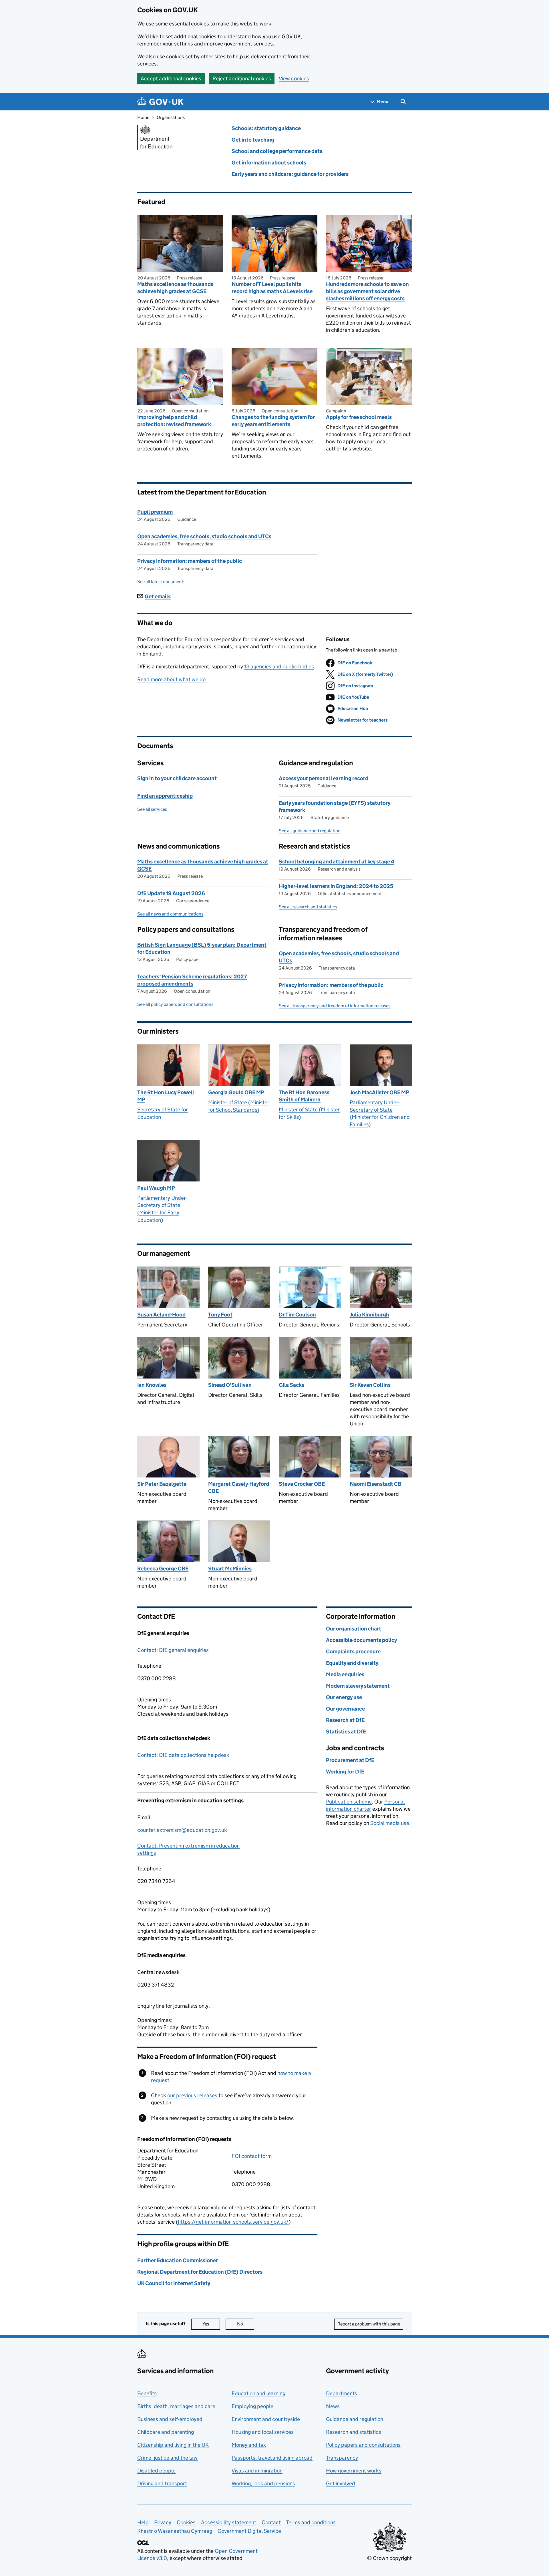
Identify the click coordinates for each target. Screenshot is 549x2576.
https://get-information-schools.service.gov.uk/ (233, 2222)
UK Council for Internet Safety (174, 2283)
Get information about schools (269, 163)
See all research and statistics (308, 907)
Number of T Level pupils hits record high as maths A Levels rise (272, 288)
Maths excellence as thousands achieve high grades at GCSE (175, 288)
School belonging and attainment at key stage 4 (337, 862)
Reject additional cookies (242, 79)
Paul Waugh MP (156, 1188)
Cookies (186, 2522)
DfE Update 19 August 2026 (171, 893)
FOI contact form (252, 2156)
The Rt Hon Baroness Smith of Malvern (304, 1096)
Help (143, 2522)
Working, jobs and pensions (263, 2483)
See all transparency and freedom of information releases (335, 1006)
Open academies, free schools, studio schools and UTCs (204, 536)
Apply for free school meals (359, 417)
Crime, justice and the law (167, 2458)
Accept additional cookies (171, 79)
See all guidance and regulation (310, 831)
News (333, 2406)
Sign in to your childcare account (177, 778)
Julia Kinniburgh (369, 1315)
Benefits (147, 2393)
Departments (342, 2393)
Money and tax (249, 2445)
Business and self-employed (170, 2419)
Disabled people (156, 2471)
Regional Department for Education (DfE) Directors (200, 2272)
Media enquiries (345, 1674)
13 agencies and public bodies (279, 667)
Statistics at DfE (346, 1732)
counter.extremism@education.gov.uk (182, 1830)
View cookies (294, 79)
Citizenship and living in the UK (173, 2445)
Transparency (342, 2458)
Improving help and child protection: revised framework (174, 421)
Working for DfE (345, 1772)
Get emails (158, 596)
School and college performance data (277, 151)
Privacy (163, 2522)
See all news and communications (170, 914)
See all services (152, 809)
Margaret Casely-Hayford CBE (239, 1487)
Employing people (252, 2406)
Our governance (345, 1709)
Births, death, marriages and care (176, 2406)
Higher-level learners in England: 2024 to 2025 (336, 886)
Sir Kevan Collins (370, 1385)
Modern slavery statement (358, 1686)
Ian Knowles (152, 1385)
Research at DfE (345, 1720)
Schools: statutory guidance (266, 128)
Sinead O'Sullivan (230, 1385)
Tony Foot (220, 1315)
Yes (211, 2324)
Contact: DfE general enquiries (173, 1650)
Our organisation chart (354, 1629)
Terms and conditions (311, 2522)
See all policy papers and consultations (175, 1004)
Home (143, 117)
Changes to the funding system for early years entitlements (273, 421)
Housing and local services (263, 2432)
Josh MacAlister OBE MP (379, 1092)
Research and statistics (354, 2432)
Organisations (171, 117)
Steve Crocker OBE (302, 1484)
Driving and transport (162, 2483)
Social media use (390, 1823)
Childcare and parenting (166, 2432)
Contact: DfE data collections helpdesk (183, 1755)
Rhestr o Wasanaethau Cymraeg (175, 2531)
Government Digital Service (249, 2531)
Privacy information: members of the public (190, 561)
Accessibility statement (229, 2522)
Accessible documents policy (361, 1640)
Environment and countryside (266, 2419)
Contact (271, 2522)
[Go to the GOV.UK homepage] (160, 102)
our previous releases (192, 2095)
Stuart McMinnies (230, 1569)
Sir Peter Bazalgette (162, 1484)
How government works (354, 2471)
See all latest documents (161, 582)
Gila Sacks (292, 1385)
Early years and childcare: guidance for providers (290, 174)
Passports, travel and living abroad (272, 2458)
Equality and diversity (352, 1663)
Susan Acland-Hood (161, 1315)
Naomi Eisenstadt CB (376, 1484)
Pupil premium (155, 512)
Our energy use (344, 1697)
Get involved (341, 2483)
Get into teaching (253, 140)
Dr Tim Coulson (297, 1315)
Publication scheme (349, 1802)
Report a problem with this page (369, 2324)
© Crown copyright (389, 2558)
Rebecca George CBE (163, 1569)
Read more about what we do (171, 679)
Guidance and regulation (355, 2419)
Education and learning (258, 2393)
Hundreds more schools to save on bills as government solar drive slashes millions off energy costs (367, 291)
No (246, 2324)
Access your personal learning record (324, 778)
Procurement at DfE (350, 1760)
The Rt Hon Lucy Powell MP (166, 1096)
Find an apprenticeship (165, 796)
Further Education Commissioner (178, 2260)
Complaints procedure (353, 1652)
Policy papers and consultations (363, 2445)
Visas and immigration (257, 2471)
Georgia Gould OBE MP (236, 1092)
